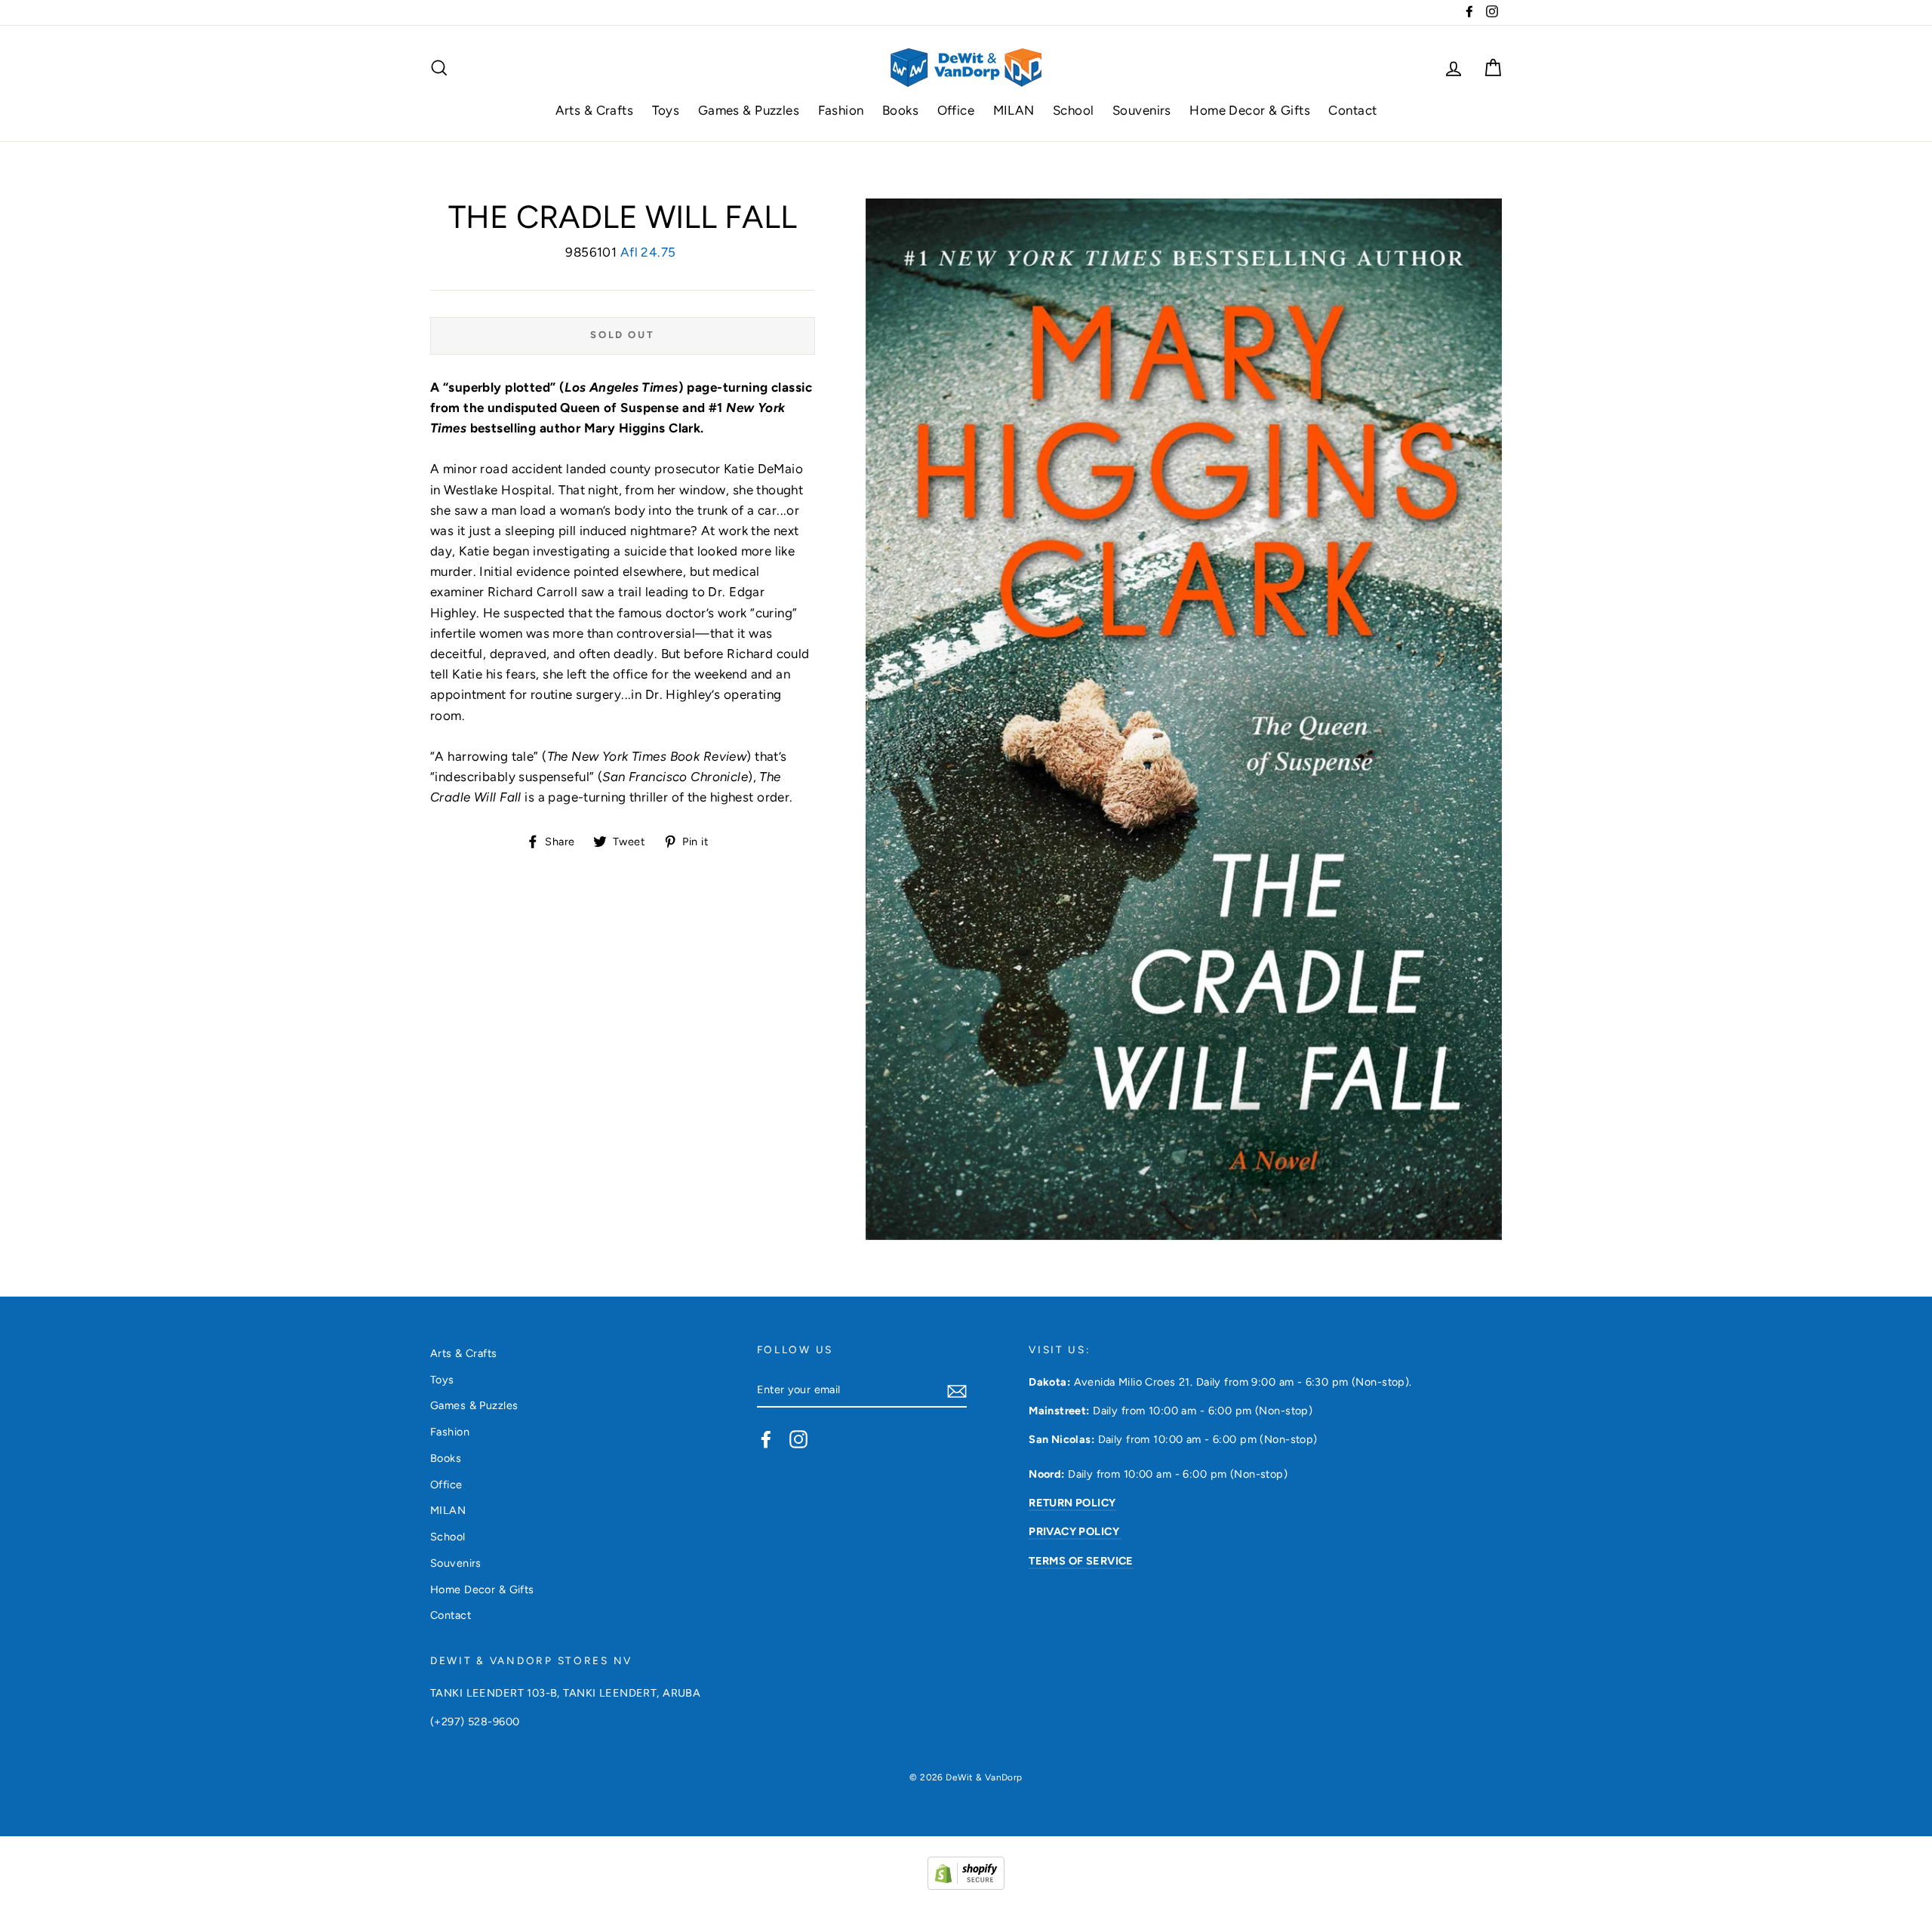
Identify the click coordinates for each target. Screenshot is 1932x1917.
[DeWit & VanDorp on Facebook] (766, 1439)
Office (956, 110)
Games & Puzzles (749, 110)
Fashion (841, 110)
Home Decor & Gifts (1250, 110)
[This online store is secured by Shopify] (966, 1885)
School (1074, 110)
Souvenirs (1142, 110)
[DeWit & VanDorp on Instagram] (798, 1439)
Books (900, 110)
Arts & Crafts (595, 110)
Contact (1352, 110)
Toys (666, 110)
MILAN (1014, 110)
